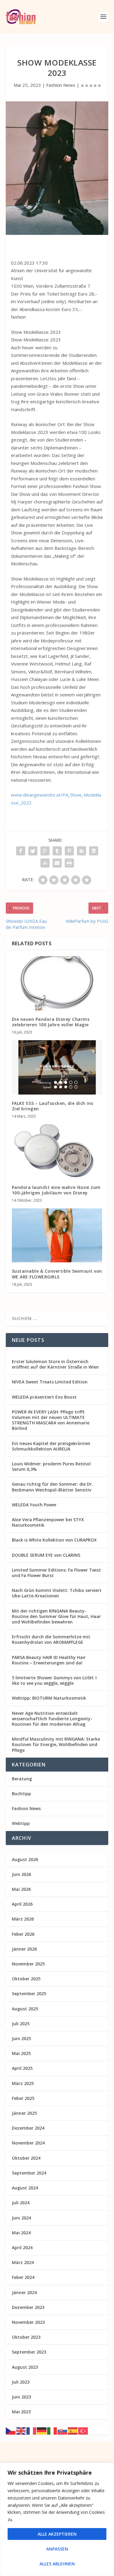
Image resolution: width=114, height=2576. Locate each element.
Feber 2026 (23, 1934)
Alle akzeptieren (57, 2534)
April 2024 (22, 2248)
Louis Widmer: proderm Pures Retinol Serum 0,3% (51, 1466)
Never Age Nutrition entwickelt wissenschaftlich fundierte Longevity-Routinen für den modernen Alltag (52, 1719)
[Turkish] (83, 2430)
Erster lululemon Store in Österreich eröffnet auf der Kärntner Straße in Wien (55, 1364)
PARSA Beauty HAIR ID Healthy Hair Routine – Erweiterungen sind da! (49, 1660)
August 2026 (25, 1859)
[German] (42, 2430)
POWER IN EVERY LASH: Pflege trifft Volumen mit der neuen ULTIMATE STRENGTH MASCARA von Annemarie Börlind (51, 1420)
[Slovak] (63, 2430)
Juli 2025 (21, 2024)
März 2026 (23, 1919)
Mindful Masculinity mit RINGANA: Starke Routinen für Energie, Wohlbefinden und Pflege (56, 1744)
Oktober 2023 (26, 2337)
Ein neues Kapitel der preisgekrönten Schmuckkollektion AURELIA (51, 1446)
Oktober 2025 (26, 1979)
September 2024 (29, 2173)
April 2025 (22, 2068)
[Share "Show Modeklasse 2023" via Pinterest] (69, 851)
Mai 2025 (21, 2053)
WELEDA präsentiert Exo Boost (44, 1397)
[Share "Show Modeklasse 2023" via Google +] (45, 851)
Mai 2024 (21, 2233)
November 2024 (28, 2143)
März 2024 (23, 2262)
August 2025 (25, 2009)
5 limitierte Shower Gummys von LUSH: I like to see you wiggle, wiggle (54, 1680)
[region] (57, 2519)
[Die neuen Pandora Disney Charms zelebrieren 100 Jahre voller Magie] (57, 983)
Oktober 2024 (26, 2158)
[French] (32, 2430)
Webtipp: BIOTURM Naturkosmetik (49, 1698)
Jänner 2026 (24, 1949)
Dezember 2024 (28, 2128)
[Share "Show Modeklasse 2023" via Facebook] (21, 851)
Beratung (22, 1779)
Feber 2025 (23, 2098)
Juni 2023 (21, 2397)
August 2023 (25, 2367)
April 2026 (22, 1904)
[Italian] (52, 2430)
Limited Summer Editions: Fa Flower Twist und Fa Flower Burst (56, 1573)
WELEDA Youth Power (34, 1505)
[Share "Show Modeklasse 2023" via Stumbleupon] (45, 863)
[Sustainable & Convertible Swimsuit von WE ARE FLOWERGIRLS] (57, 1236)
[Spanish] (73, 2430)
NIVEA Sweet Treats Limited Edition (50, 1382)
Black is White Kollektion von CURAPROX (54, 1540)
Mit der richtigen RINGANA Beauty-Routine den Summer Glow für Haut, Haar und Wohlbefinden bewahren (56, 1616)
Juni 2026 (21, 1874)
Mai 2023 (21, 2412)
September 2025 (29, 1994)
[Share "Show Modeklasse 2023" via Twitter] (33, 851)
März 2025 (23, 2083)
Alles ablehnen (57, 2564)
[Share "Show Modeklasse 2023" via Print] (69, 863)
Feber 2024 (23, 2277)
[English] (21, 2430)
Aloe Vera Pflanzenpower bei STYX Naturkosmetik (48, 1522)
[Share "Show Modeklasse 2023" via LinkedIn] (81, 851)
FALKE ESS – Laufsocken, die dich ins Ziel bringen (53, 1106)
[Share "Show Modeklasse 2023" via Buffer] (94, 851)
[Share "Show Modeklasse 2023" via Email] (57, 863)
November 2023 (28, 2322)
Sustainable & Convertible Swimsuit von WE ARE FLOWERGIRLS (57, 1274)
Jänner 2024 (24, 2292)
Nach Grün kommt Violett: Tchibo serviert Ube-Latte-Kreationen (57, 1593)
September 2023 (29, 2352)
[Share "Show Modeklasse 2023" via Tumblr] (57, 851)
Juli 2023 (21, 2382)
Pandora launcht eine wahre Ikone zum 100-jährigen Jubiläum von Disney (56, 1190)
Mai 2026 (21, 1889)
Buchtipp (21, 1794)
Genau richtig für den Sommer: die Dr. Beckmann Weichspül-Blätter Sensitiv (52, 1487)
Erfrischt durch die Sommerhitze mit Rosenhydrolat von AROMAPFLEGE (51, 1639)
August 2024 (25, 2188)
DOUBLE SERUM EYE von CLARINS (46, 1555)
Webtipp (21, 1823)
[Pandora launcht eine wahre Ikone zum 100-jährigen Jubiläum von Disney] (57, 1151)
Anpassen (57, 2549)
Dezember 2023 (28, 2307)
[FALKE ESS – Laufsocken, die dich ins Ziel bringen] (57, 1067)
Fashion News (61, 85)
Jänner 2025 (24, 2113)
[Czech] (11, 2430)
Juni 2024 (21, 2218)
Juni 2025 (21, 2038)
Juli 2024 (21, 2203)
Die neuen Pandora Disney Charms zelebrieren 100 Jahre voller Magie (51, 1022)
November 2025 (28, 1964)
